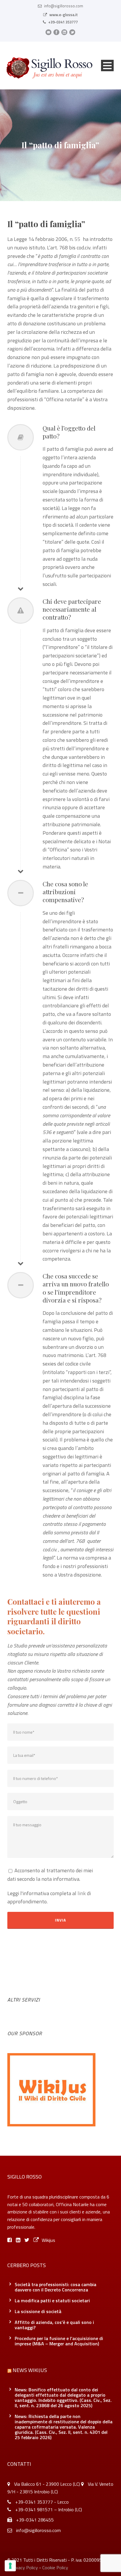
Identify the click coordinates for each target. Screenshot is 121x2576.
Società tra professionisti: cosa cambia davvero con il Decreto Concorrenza (56, 2287)
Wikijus (48, 2240)
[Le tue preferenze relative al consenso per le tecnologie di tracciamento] (10, 2566)
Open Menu (107, 66)
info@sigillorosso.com (64, 6)
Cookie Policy (55, 2568)
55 (78, 239)
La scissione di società (38, 2311)
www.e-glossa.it (64, 15)
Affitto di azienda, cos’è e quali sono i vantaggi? (54, 2325)
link (82, 1893)
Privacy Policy (24, 2568)
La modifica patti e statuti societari (52, 2300)
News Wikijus (30, 2370)
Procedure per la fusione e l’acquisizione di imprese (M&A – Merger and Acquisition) (59, 2341)
